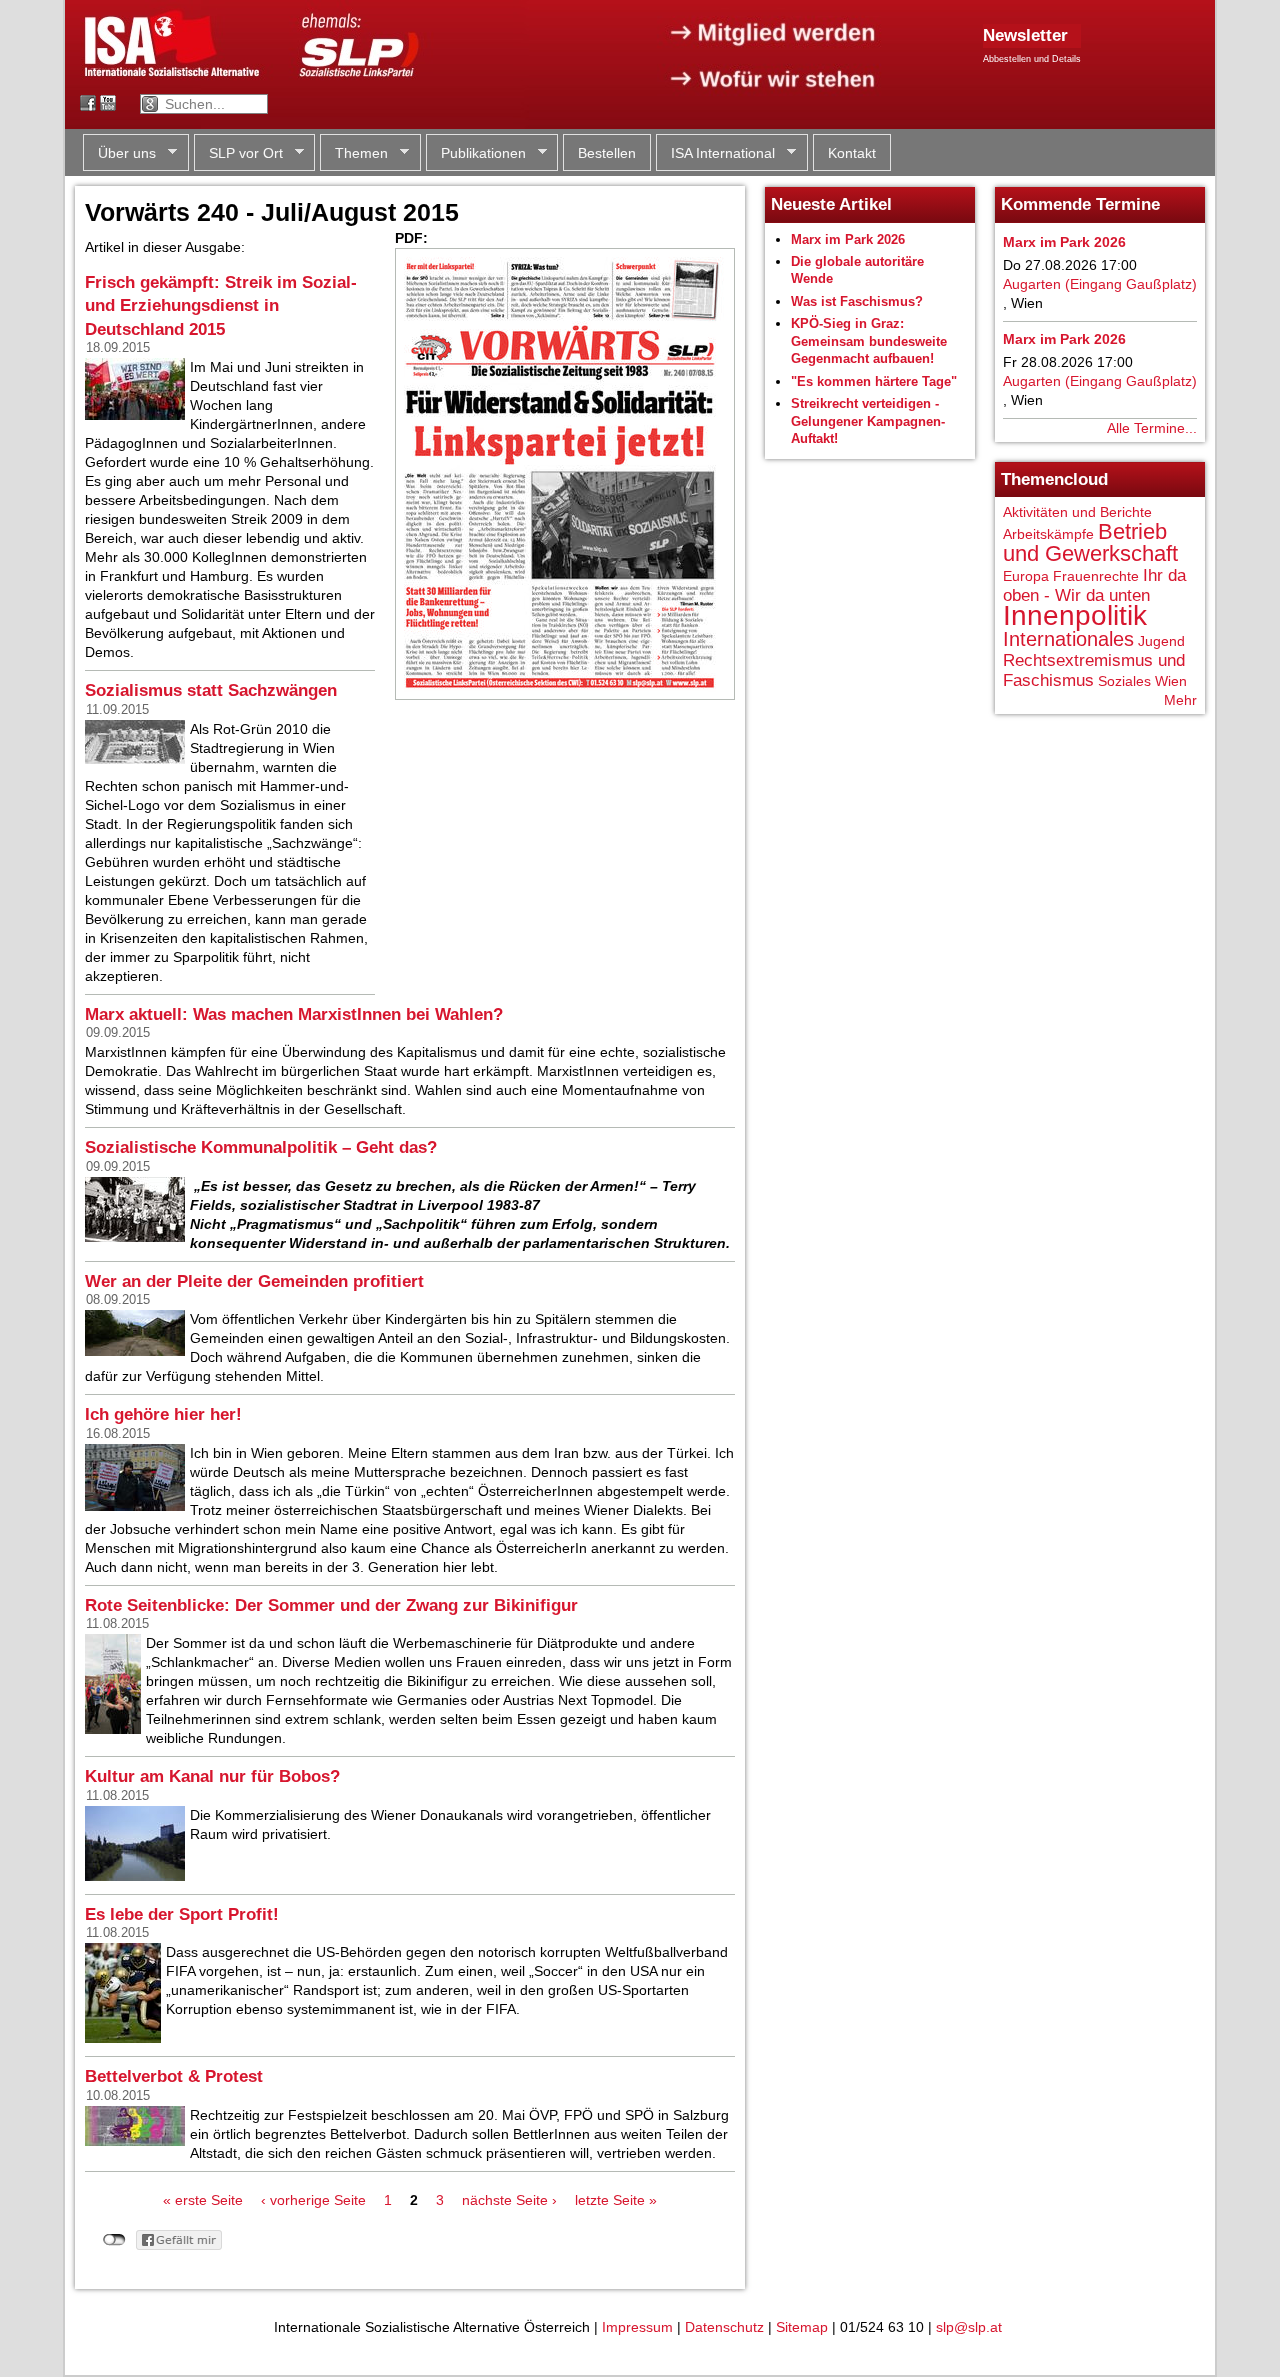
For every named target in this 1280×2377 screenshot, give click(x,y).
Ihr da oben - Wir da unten (1094, 585)
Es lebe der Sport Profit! (182, 1914)
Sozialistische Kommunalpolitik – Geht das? (261, 1147)
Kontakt (852, 153)
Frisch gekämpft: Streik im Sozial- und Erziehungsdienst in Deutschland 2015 (221, 306)
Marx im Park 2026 (848, 239)
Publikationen (476, 153)
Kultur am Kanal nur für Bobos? (212, 1776)
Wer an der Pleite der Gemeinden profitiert (254, 1281)
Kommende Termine (1080, 204)
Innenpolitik (1075, 615)
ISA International (715, 153)
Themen (354, 153)
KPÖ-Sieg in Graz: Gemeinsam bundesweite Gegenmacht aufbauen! (869, 341)
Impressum (637, 2327)
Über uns (119, 153)
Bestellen (607, 153)
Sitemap (802, 2327)
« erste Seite (203, 2200)
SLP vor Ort (238, 153)
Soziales (1124, 681)
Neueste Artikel (831, 204)
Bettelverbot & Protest (174, 2076)
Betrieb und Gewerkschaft (1090, 542)
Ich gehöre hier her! (163, 1414)
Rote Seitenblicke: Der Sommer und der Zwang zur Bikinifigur (331, 1605)
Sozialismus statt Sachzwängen (211, 690)
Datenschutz (724, 2327)
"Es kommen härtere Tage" (874, 381)
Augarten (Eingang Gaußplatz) (1100, 284)
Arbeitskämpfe (1048, 534)
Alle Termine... (1152, 428)
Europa (1026, 576)
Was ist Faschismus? (857, 301)
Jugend (1161, 641)
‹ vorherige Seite (313, 2200)
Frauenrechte (1096, 576)
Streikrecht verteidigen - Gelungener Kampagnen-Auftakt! (868, 421)
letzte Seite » (616, 2200)
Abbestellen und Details (1032, 59)
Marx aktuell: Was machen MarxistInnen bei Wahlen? (294, 1014)
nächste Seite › (509, 2200)
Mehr (1180, 700)
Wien (1171, 681)
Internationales (1068, 639)
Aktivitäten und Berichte (1077, 512)
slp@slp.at (969, 2327)
